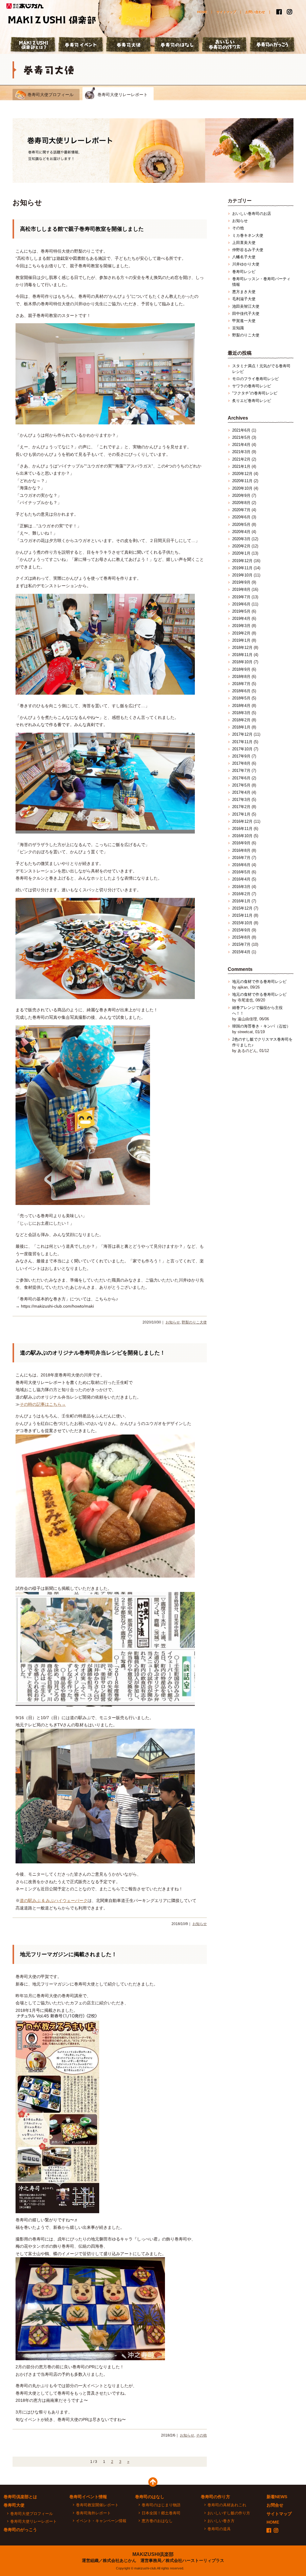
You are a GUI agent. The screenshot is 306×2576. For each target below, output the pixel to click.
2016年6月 (241, 865)
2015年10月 (242, 923)
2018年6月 (241, 691)
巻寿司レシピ (244, 272)
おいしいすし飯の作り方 (229, 2513)
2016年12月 (242, 821)
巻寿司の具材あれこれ (227, 2505)
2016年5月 (241, 872)
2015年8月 (241, 937)
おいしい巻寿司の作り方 (225, 45)
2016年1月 (241, 901)
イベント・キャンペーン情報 (101, 2521)
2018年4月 (241, 706)
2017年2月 (241, 807)
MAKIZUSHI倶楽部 (153, 2554)
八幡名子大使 (244, 257)
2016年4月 (241, 879)
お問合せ (275, 2505)
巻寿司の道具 (219, 2529)
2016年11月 (242, 829)
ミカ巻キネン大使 (248, 235)
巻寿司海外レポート (93, 2513)
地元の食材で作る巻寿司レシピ (259, 982)
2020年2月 (241, 546)
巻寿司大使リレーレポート (123, 95)
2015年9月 (241, 930)
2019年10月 (242, 575)
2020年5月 (241, 525)
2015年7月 (241, 944)
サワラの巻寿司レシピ (252, 386)
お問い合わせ (255, 12)
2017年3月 (241, 800)
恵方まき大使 (244, 292)
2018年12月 (242, 648)
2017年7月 (241, 771)
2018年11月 (242, 655)
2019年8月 (241, 589)
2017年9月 (241, 756)
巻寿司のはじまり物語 (161, 2505)
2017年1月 (241, 814)
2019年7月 (241, 597)
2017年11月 (242, 742)
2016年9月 (241, 843)
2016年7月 (241, 858)
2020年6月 (241, 517)
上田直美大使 (244, 243)
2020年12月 (242, 474)
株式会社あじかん (25, 6)
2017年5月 (241, 785)
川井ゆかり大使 (246, 264)
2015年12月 (242, 908)
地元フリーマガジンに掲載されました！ (68, 1954)
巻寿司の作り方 (215, 2497)
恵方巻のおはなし (157, 2521)
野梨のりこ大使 (194, 1322)
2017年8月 (241, 763)
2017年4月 (241, 792)
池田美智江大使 (246, 306)
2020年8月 (241, 503)
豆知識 (238, 328)
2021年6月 (241, 430)
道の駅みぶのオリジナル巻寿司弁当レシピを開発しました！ (93, 1353)
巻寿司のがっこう (273, 45)
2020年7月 (241, 510)
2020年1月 (241, 553)
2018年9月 (241, 669)
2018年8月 (241, 677)
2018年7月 (241, 684)
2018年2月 (241, 720)
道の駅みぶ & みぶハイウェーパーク (54, 1900)
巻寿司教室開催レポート (97, 2505)
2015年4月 (241, 952)
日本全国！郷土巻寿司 (161, 2513)
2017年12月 (242, 734)
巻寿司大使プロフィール (51, 95)
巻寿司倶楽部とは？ (33, 45)
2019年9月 (241, 582)
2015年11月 (242, 915)
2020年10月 (242, 488)
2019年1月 (241, 640)
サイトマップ (226, 12)
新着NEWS (277, 2497)
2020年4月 (241, 532)
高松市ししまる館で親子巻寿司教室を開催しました (82, 229)
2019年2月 (241, 633)
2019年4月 (241, 618)
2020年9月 (241, 495)
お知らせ (173, 1322)
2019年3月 (241, 626)
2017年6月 (241, 778)
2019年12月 (242, 561)
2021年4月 (241, 445)
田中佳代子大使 (246, 314)
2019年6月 (241, 604)
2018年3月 (241, 713)
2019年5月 (241, 611)
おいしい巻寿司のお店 (252, 214)
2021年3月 (241, 452)
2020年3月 (241, 539)
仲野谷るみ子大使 (248, 250)
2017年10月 (242, 749)
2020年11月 (242, 481)
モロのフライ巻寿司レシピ (255, 379)
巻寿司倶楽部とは (20, 2497)
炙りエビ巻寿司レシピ (252, 401)
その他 (201, 2435)
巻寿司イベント (81, 45)
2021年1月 (241, 466)
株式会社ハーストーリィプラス (195, 2560)
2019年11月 (242, 568)
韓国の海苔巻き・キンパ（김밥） (261, 1026)
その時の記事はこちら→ (43, 1404)
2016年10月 (242, 836)
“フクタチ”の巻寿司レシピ (255, 393)
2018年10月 (242, 662)
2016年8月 (241, 850)
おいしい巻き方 (221, 2521)
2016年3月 (241, 887)
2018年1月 (241, 727)
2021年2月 (241, 459)
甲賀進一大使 (244, 321)
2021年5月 (241, 437)
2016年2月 (241, 894)
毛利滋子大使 (244, 299)
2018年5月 (241, 698)
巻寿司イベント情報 (88, 2497)
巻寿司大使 (129, 45)
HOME (202, 12)
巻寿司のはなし (177, 45)
